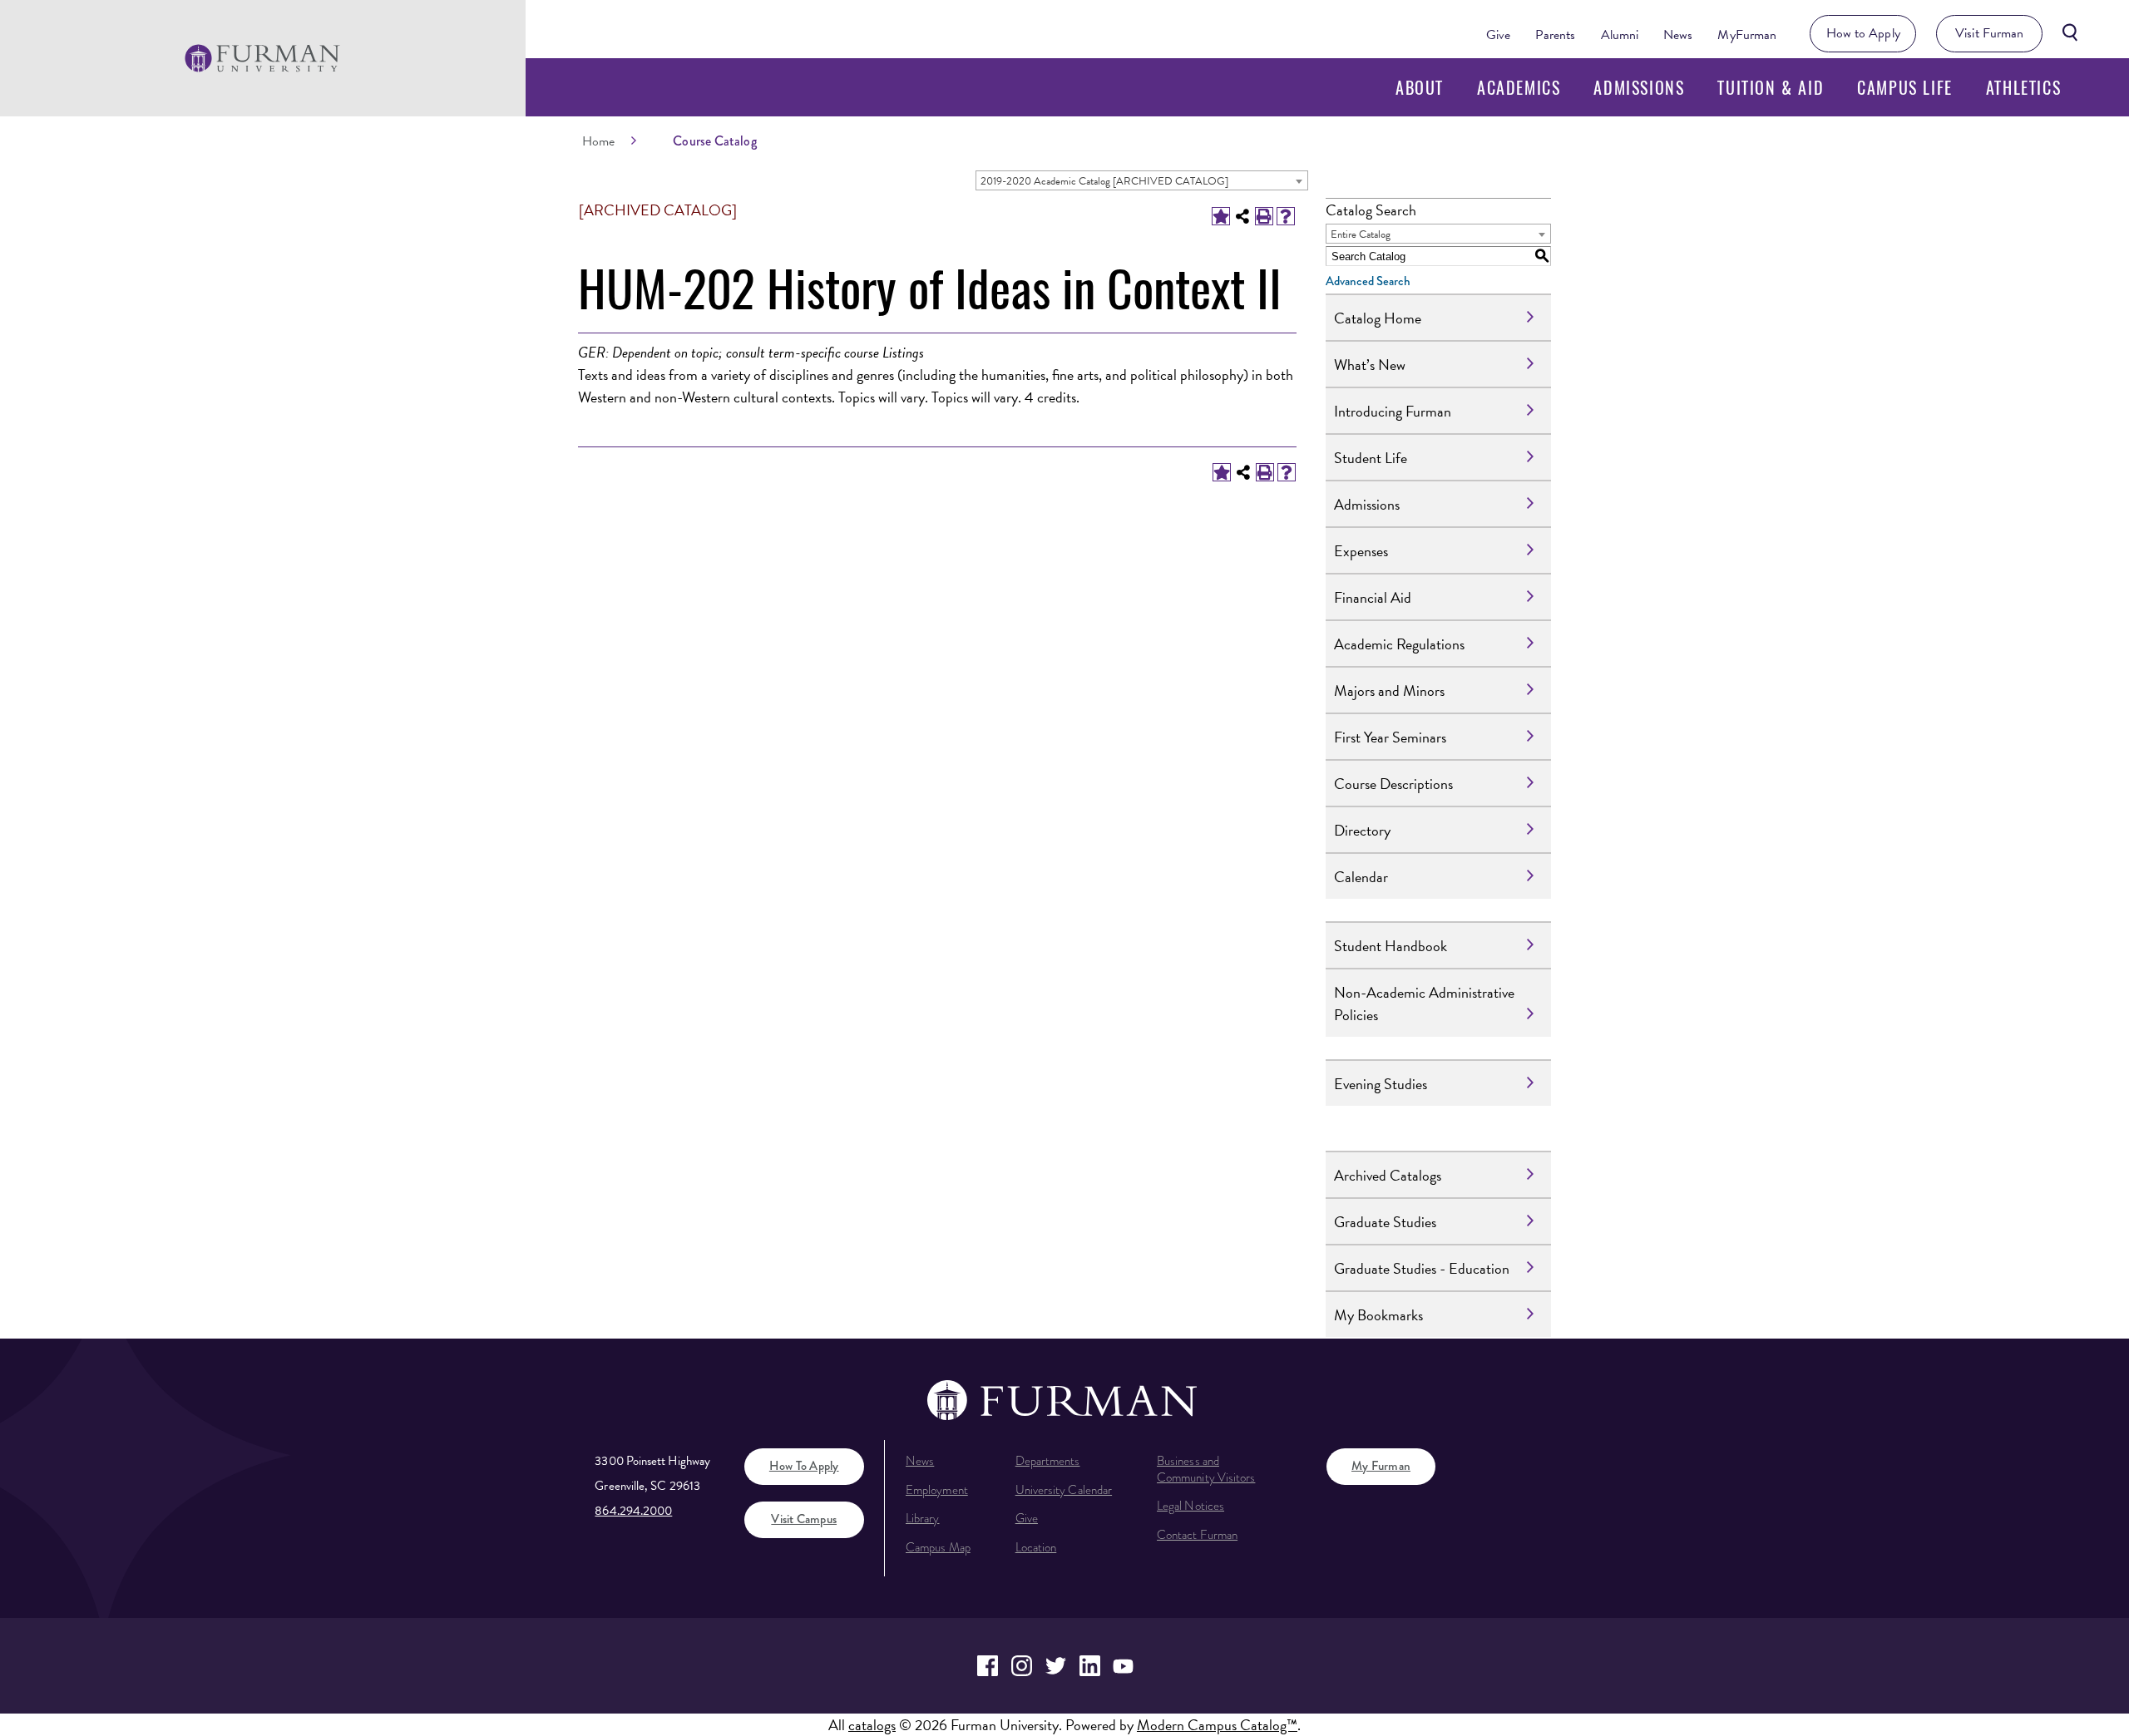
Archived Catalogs (1388, 1175)
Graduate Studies (1385, 1222)
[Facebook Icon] (988, 1666)
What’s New (1370, 365)
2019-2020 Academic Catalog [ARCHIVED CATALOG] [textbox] (1104, 181)
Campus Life (1905, 87)
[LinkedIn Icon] (1090, 1666)
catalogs (872, 1725)
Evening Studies (1381, 1084)
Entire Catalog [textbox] (1361, 234)
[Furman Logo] (262, 58)
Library (923, 1518)
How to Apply (1863, 33)
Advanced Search (1368, 281)
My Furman (1381, 1466)
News (1678, 35)
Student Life (1371, 458)
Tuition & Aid (1771, 87)
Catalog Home (1378, 318)
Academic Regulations (1399, 644)
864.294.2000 (633, 1511)
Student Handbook (1391, 946)
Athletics (2023, 87)
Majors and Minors (1389, 690)
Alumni (1620, 35)
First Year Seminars (1390, 737)
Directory (1362, 830)
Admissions (1639, 87)
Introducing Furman (1393, 411)
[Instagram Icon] (1022, 1666)
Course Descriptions (1393, 784)
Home (598, 141)
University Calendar (1064, 1490)
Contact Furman (1197, 1535)
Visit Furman (1989, 33)
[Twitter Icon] (1056, 1666)
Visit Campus (804, 1519)
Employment (937, 1490)
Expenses (1361, 551)
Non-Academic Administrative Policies (1424, 1004)
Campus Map (938, 1547)
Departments (1048, 1461)
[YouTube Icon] (1124, 1666)
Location (1036, 1547)
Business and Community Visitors (1206, 1469)
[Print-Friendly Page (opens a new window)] (1264, 216)
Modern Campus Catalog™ (1217, 1725)
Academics (1519, 87)
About (1420, 87)
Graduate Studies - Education (1422, 1268)
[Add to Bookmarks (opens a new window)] (1221, 216)
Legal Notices (1190, 1506)
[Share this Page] (1242, 216)
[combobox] (1142, 180)
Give (1498, 35)
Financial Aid (1373, 597)
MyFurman (1747, 35)
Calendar (1361, 877)
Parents (1556, 35)
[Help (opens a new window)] (1286, 216)
